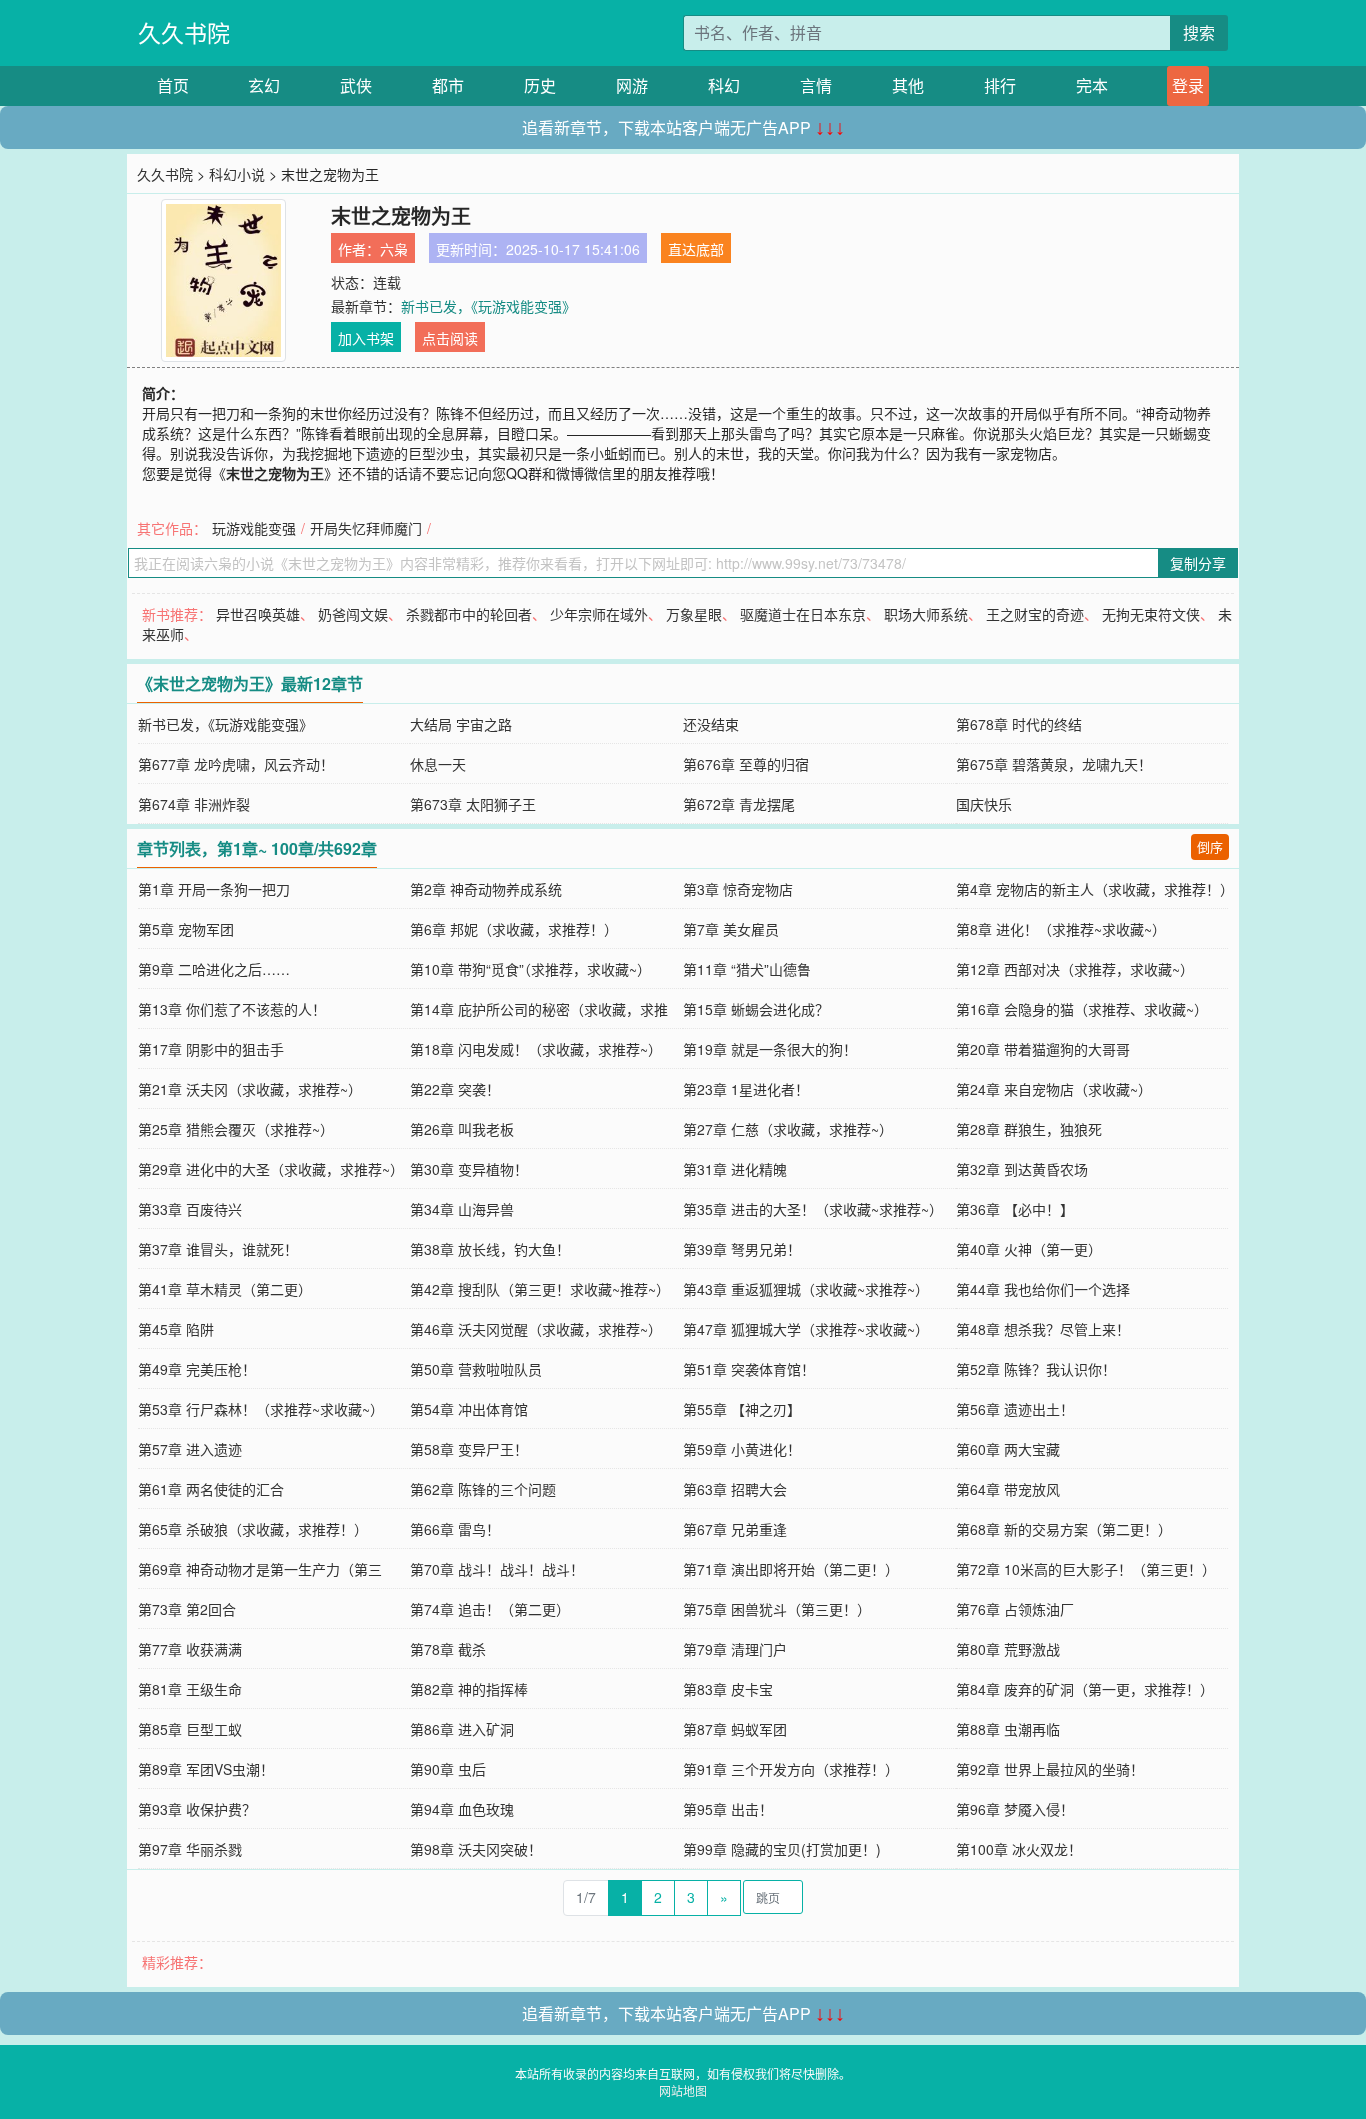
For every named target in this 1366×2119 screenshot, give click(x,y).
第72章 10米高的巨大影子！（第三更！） (1086, 1569)
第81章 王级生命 (190, 1689)
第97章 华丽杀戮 (190, 1849)
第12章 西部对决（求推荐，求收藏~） (1075, 969)
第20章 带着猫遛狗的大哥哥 (1043, 1049)
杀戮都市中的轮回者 (469, 614)
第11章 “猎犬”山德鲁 (747, 969)
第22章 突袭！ (455, 1089)
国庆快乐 (984, 804)
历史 (540, 85)
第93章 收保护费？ (197, 1809)
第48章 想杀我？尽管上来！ (1043, 1329)
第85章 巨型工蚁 (190, 1729)
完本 (1092, 85)
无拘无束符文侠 (1151, 614)
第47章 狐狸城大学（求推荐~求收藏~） (806, 1329)
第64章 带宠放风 (1008, 1489)
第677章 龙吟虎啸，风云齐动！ (236, 764)
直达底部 (696, 249)
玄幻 (264, 85)
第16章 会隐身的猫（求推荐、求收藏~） (1082, 1009)
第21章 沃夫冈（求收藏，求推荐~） (250, 1089)
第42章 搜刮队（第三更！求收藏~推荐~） (540, 1289)
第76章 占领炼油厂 (1015, 1609)
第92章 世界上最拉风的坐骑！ (1050, 1769)
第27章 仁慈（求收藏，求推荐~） (788, 1129)
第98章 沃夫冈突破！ (476, 1849)
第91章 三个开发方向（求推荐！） (791, 1769)
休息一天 (438, 764)
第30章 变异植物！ (469, 1169)
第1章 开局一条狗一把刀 (214, 889)
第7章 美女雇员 (731, 929)
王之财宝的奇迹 (1035, 614)
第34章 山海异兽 (462, 1209)
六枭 (394, 249)
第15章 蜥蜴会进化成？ (756, 1009)
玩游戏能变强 (254, 528)
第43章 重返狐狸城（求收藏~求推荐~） (806, 1289)
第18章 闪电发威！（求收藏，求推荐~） (536, 1049)
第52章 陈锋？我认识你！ (1036, 1369)
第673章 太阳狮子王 (473, 804)
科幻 (724, 85)
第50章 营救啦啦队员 (476, 1369)
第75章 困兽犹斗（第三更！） (777, 1609)
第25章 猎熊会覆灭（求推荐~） (236, 1129)
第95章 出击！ (728, 1809)
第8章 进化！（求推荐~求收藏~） (1061, 929)
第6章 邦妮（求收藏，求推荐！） (514, 929)
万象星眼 (694, 614)
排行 (1000, 85)
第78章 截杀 (448, 1649)
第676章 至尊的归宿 (746, 764)
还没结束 (711, 724)
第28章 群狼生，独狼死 (1029, 1129)
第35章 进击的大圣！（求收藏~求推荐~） (813, 1209)
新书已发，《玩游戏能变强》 (488, 306)
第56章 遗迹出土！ (1015, 1409)
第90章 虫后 (448, 1769)
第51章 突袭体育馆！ (749, 1369)
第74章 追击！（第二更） (490, 1609)
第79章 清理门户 (735, 1649)
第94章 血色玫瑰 (462, 1809)
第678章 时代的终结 (1019, 724)
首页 (173, 85)
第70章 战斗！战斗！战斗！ (497, 1569)
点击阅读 (450, 338)
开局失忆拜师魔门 (366, 528)
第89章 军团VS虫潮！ (206, 1769)
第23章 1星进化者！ (746, 1089)
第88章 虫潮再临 (1008, 1729)
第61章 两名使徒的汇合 (211, 1489)
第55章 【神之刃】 (742, 1409)
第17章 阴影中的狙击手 (211, 1049)
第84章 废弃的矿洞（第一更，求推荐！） (1085, 1689)
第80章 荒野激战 (1008, 1649)
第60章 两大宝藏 (1008, 1449)
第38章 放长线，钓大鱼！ (490, 1249)
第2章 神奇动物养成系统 (486, 889)
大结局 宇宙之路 (461, 724)
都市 (448, 85)
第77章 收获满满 (190, 1649)
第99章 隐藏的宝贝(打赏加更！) (782, 1849)
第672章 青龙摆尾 (739, 804)
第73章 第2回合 (187, 1609)
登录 (1188, 85)
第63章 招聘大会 (735, 1489)
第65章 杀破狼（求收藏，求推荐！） (253, 1529)
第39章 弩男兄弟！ (742, 1249)
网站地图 (683, 2090)
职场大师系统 (926, 614)
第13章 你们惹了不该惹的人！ (232, 1009)
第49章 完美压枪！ (197, 1369)
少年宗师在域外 (599, 614)
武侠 (356, 85)
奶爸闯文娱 (353, 614)
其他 (908, 85)
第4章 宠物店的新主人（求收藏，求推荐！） (1095, 889)
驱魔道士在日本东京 (803, 614)
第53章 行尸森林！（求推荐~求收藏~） (261, 1409)
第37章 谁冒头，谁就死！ (218, 1249)
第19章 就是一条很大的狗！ (770, 1049)
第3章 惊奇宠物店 (738, 889)
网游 (632, 85)
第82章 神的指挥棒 (469, 1689)
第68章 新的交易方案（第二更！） (1064, 1529)
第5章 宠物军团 (186, 929)
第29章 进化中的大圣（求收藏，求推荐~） (271, 1169)
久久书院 (184, 32)
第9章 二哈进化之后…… (214, 969)
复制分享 (1198, 563)
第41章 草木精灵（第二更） (225, 1289)
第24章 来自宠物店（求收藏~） (1054, 1089)
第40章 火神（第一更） (1029, 1249)
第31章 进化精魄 (735, 1169)
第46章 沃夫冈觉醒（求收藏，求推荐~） (536, 1329)
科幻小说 (237, 174)
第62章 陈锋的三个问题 (483, 1489)
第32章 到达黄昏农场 (1022, 1169)
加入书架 (366, 338)
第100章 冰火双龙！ (1019, 1849)
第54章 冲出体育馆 (469, 1409)
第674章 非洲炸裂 (194, 804)
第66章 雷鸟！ (455, 1529)
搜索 (1199, 32)
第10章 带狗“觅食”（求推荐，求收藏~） (530, 969)
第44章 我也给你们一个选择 (1043, 1289)
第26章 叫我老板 (462, 1129)
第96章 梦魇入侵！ (1015, 1809)
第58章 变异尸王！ (469, 1449)
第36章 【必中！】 (1015, 1209)
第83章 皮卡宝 (728, 1689)
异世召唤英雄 (258, 614)
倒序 (1210, 846)
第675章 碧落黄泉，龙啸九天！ (1054, 764)
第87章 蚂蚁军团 (735, 1729)
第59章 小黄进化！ (742, 1449)
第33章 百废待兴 (190, 1209)
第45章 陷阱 (176, 1329)
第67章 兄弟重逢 (735, 1529)
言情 (816, 85)
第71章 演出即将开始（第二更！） (791, 1569)
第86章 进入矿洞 (462, 1729)
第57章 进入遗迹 (190, 1449)
